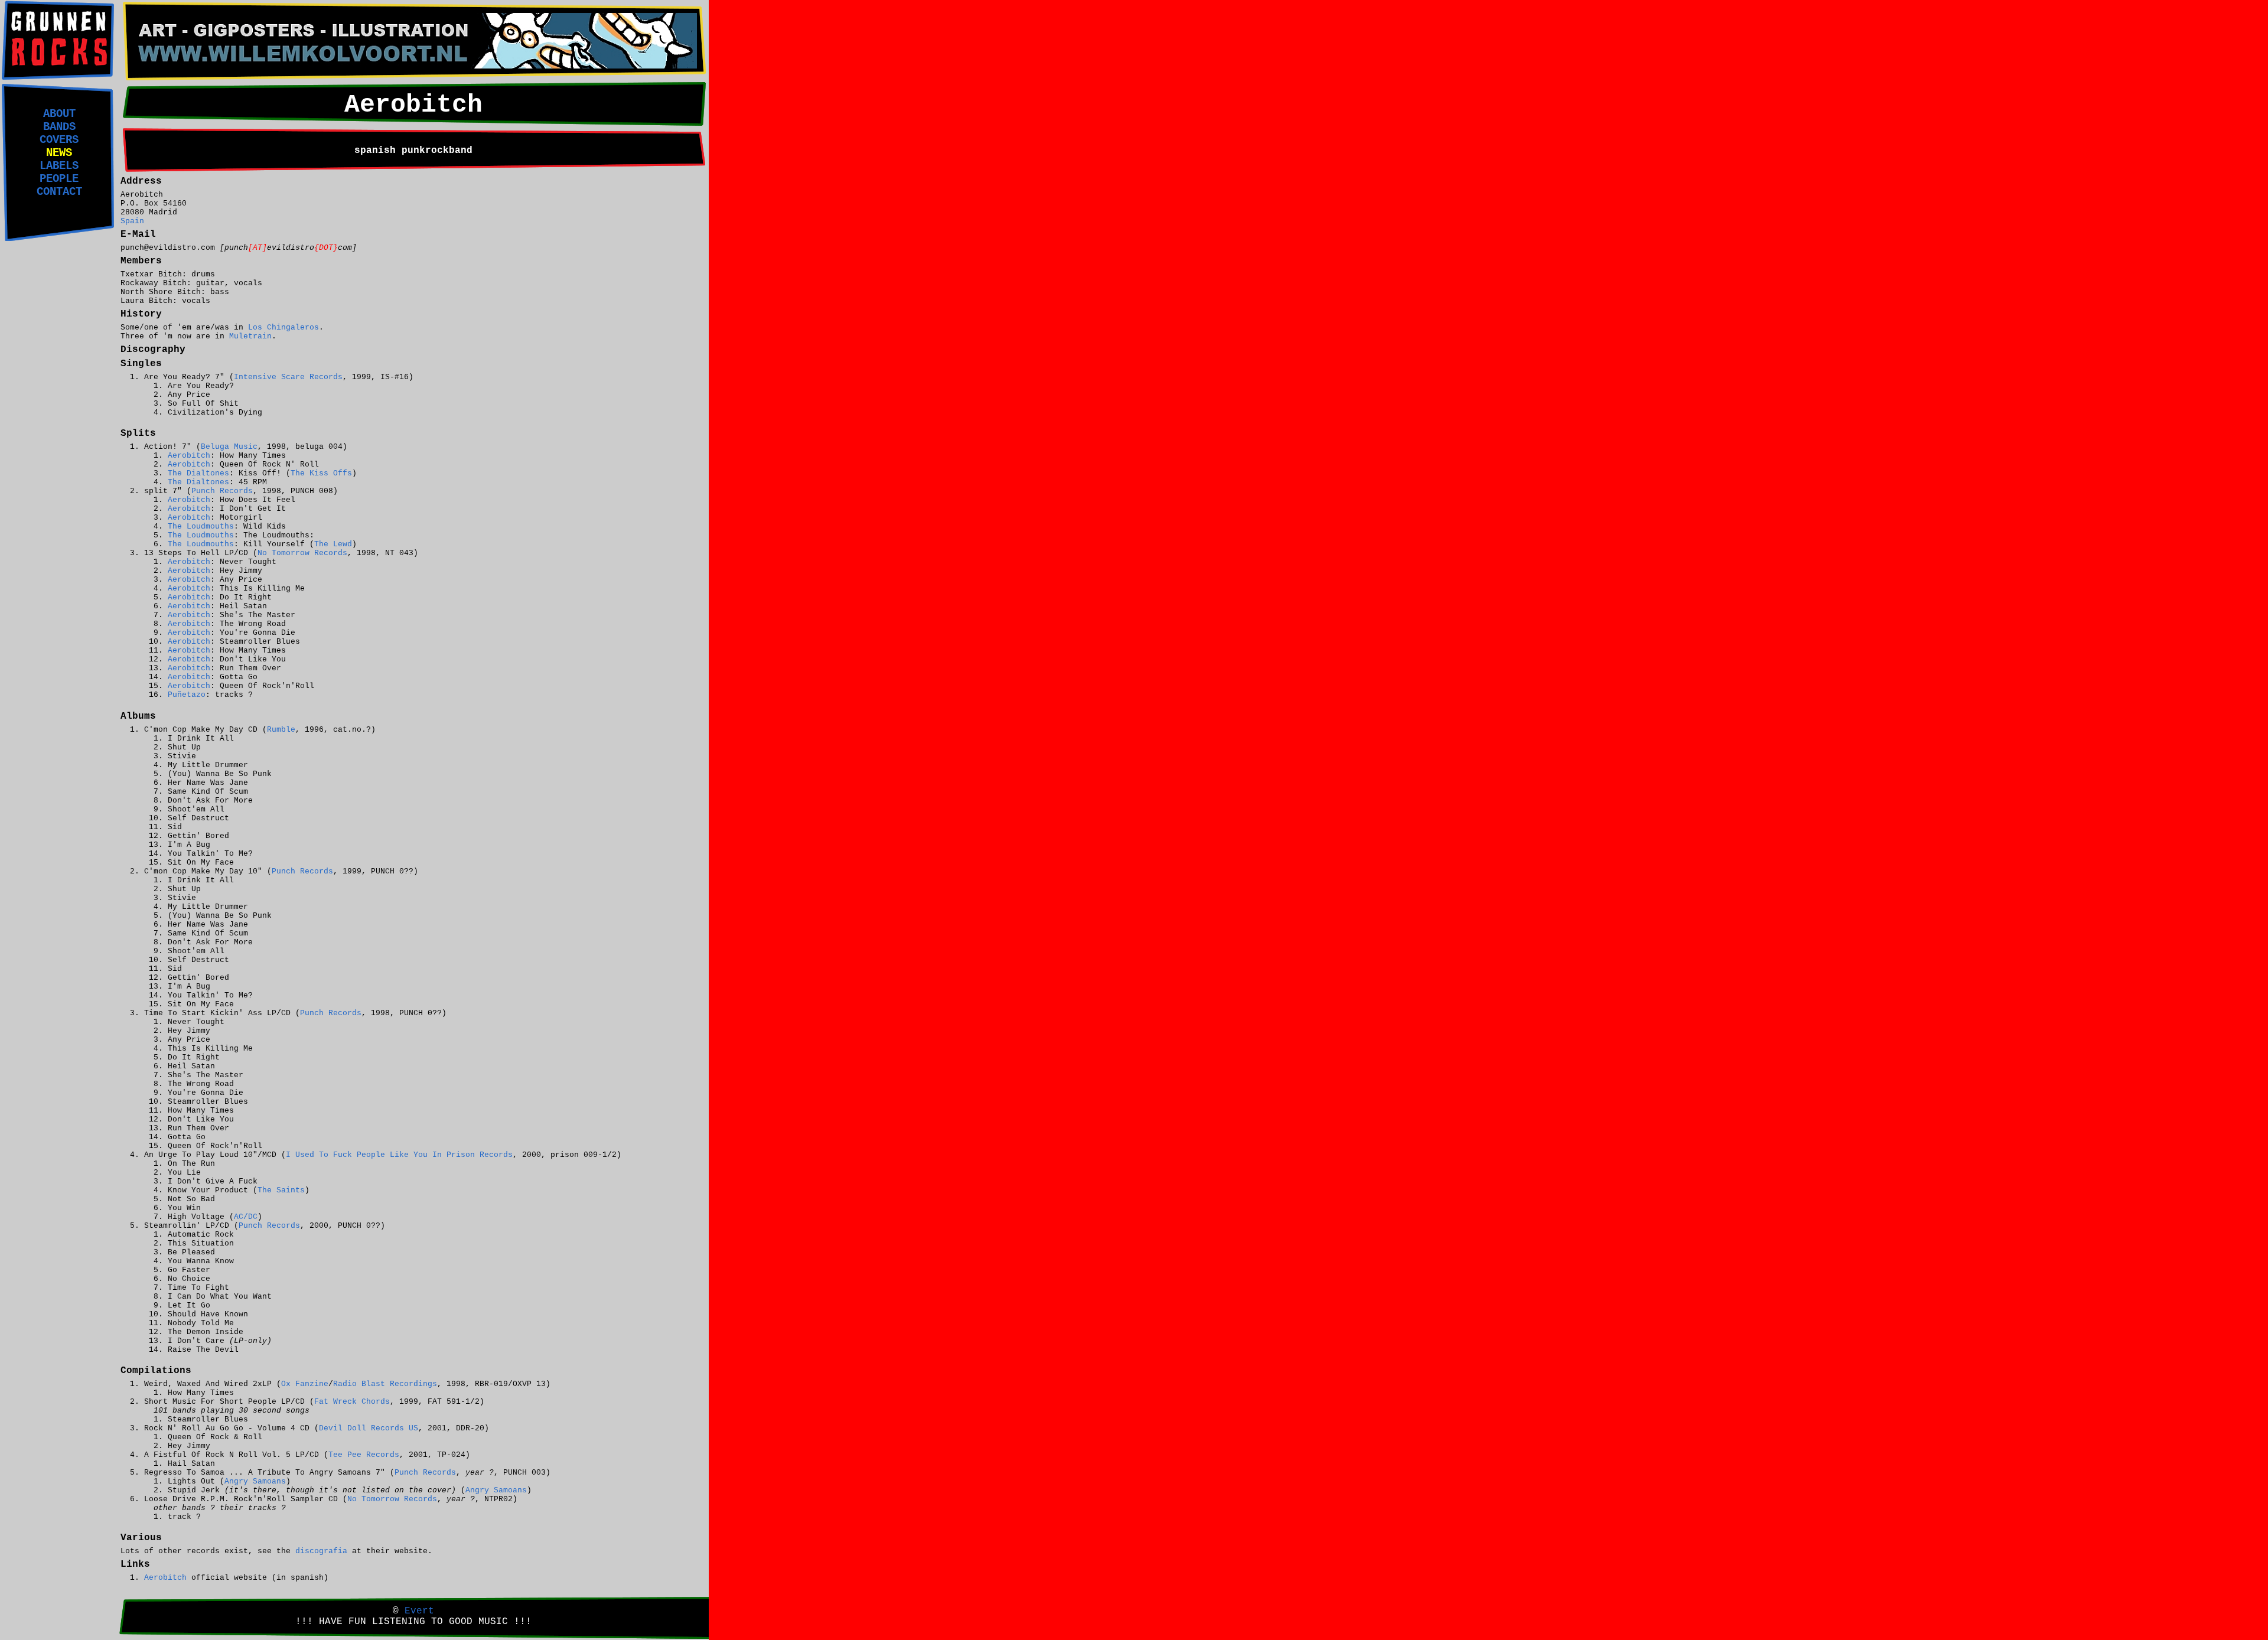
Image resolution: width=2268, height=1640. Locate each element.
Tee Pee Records (364, 1455)
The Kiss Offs (321, 473)
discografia (321, 1551)
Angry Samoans (255, 1481)
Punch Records (222, 491)
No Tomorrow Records (302, 553)
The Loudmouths (201, 526)
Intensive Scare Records (288, 377)
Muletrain (250, 336)
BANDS (59, 127)
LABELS (59, 166)
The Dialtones (198, 473)
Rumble (281, 730)
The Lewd (333, 544)
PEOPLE (59, 179)
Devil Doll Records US (369, 1428)
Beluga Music (229, 447)
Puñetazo (187, 695)
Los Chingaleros (283, 327)
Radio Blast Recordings (385, 1384)
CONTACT (59, 192)
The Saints (281, 1190)
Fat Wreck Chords (352, 1402)
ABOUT (59, 114)
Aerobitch (189, 456)
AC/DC (246, 1217)
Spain (132, 221)
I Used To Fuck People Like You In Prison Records (399, 1155)
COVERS (59, 140)
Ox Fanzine (305, 1384)
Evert (419, 1611)
